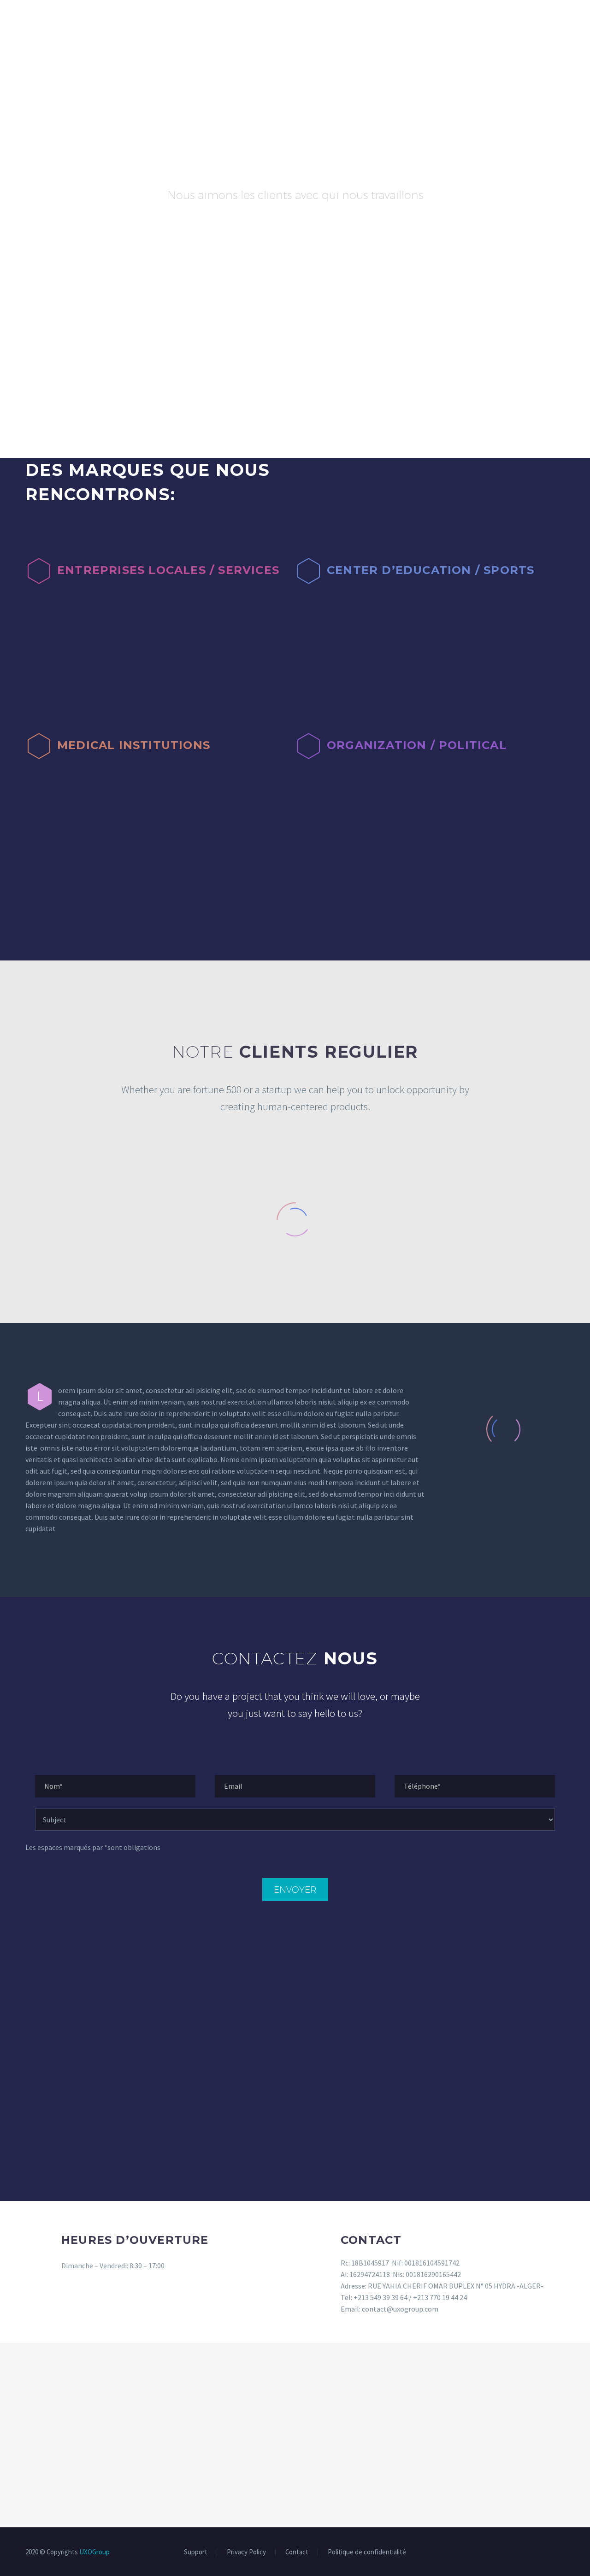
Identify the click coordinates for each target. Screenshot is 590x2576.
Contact (469, 22)
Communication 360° (154, 22)
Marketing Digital (60, 22)
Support (196, 2552)
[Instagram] (550, 2553)
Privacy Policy (246, 2552)
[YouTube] (562, 2553)
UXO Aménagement (540, 22)
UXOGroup (94, 2552)
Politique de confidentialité (367, 2552)
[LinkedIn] (538, 2553)
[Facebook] (526, 2553)
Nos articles (409, 22)
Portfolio (232, 22)
